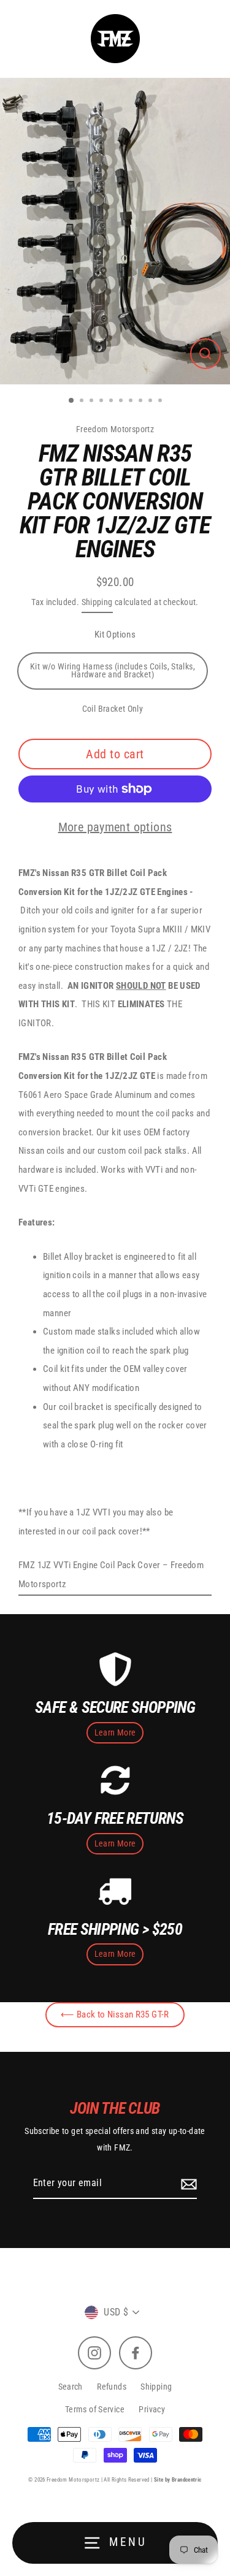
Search (71, 2387)
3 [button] (93, 402)
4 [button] (102, 402)
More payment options (115, 827)
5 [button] (112, 402)
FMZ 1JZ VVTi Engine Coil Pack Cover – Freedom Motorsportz (111, 1575)
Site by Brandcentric (178, 2480)
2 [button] (83, 402)
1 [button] (72, 401)
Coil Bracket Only (113, 709)
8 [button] (142, 402)
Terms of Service (95, 2409)
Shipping (97, 602)
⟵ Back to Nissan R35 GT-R (115, 2014)
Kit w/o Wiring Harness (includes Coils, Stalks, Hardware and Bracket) (113, 671)
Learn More (115, 1732)
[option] (115, 231)
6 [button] (122, 402)
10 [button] (161, 402)
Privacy (152, 2409)
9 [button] (151, 402)
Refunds (112, 2387)
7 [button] (132, 402)
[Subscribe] (187, 2184)
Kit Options (115, 634)
